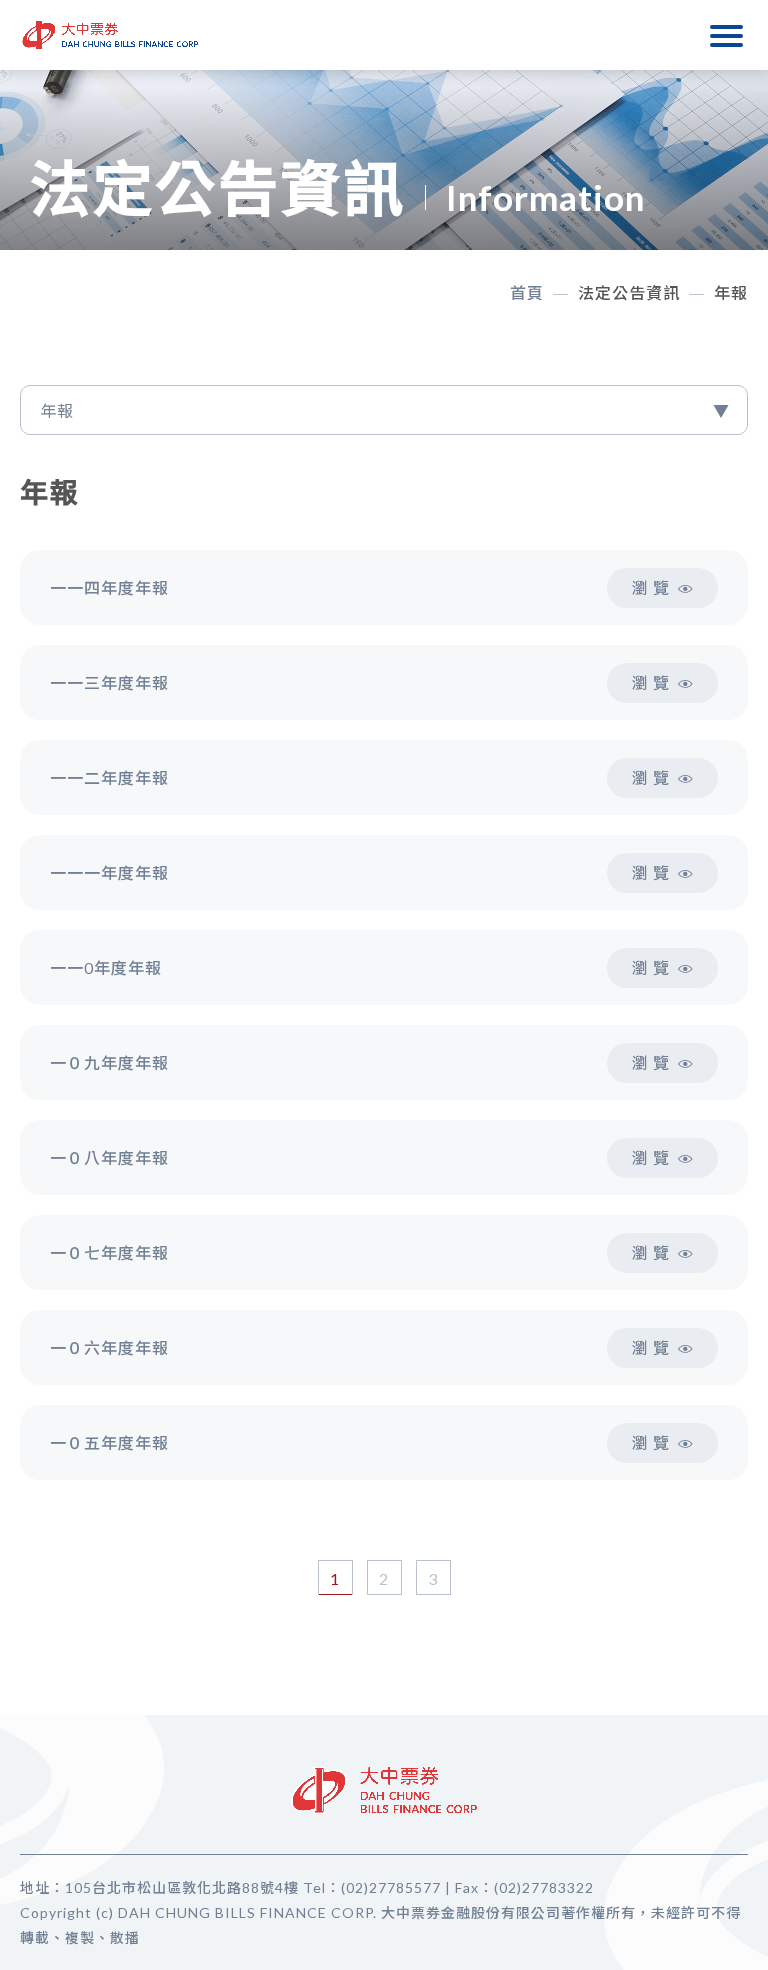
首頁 (527, 292)
